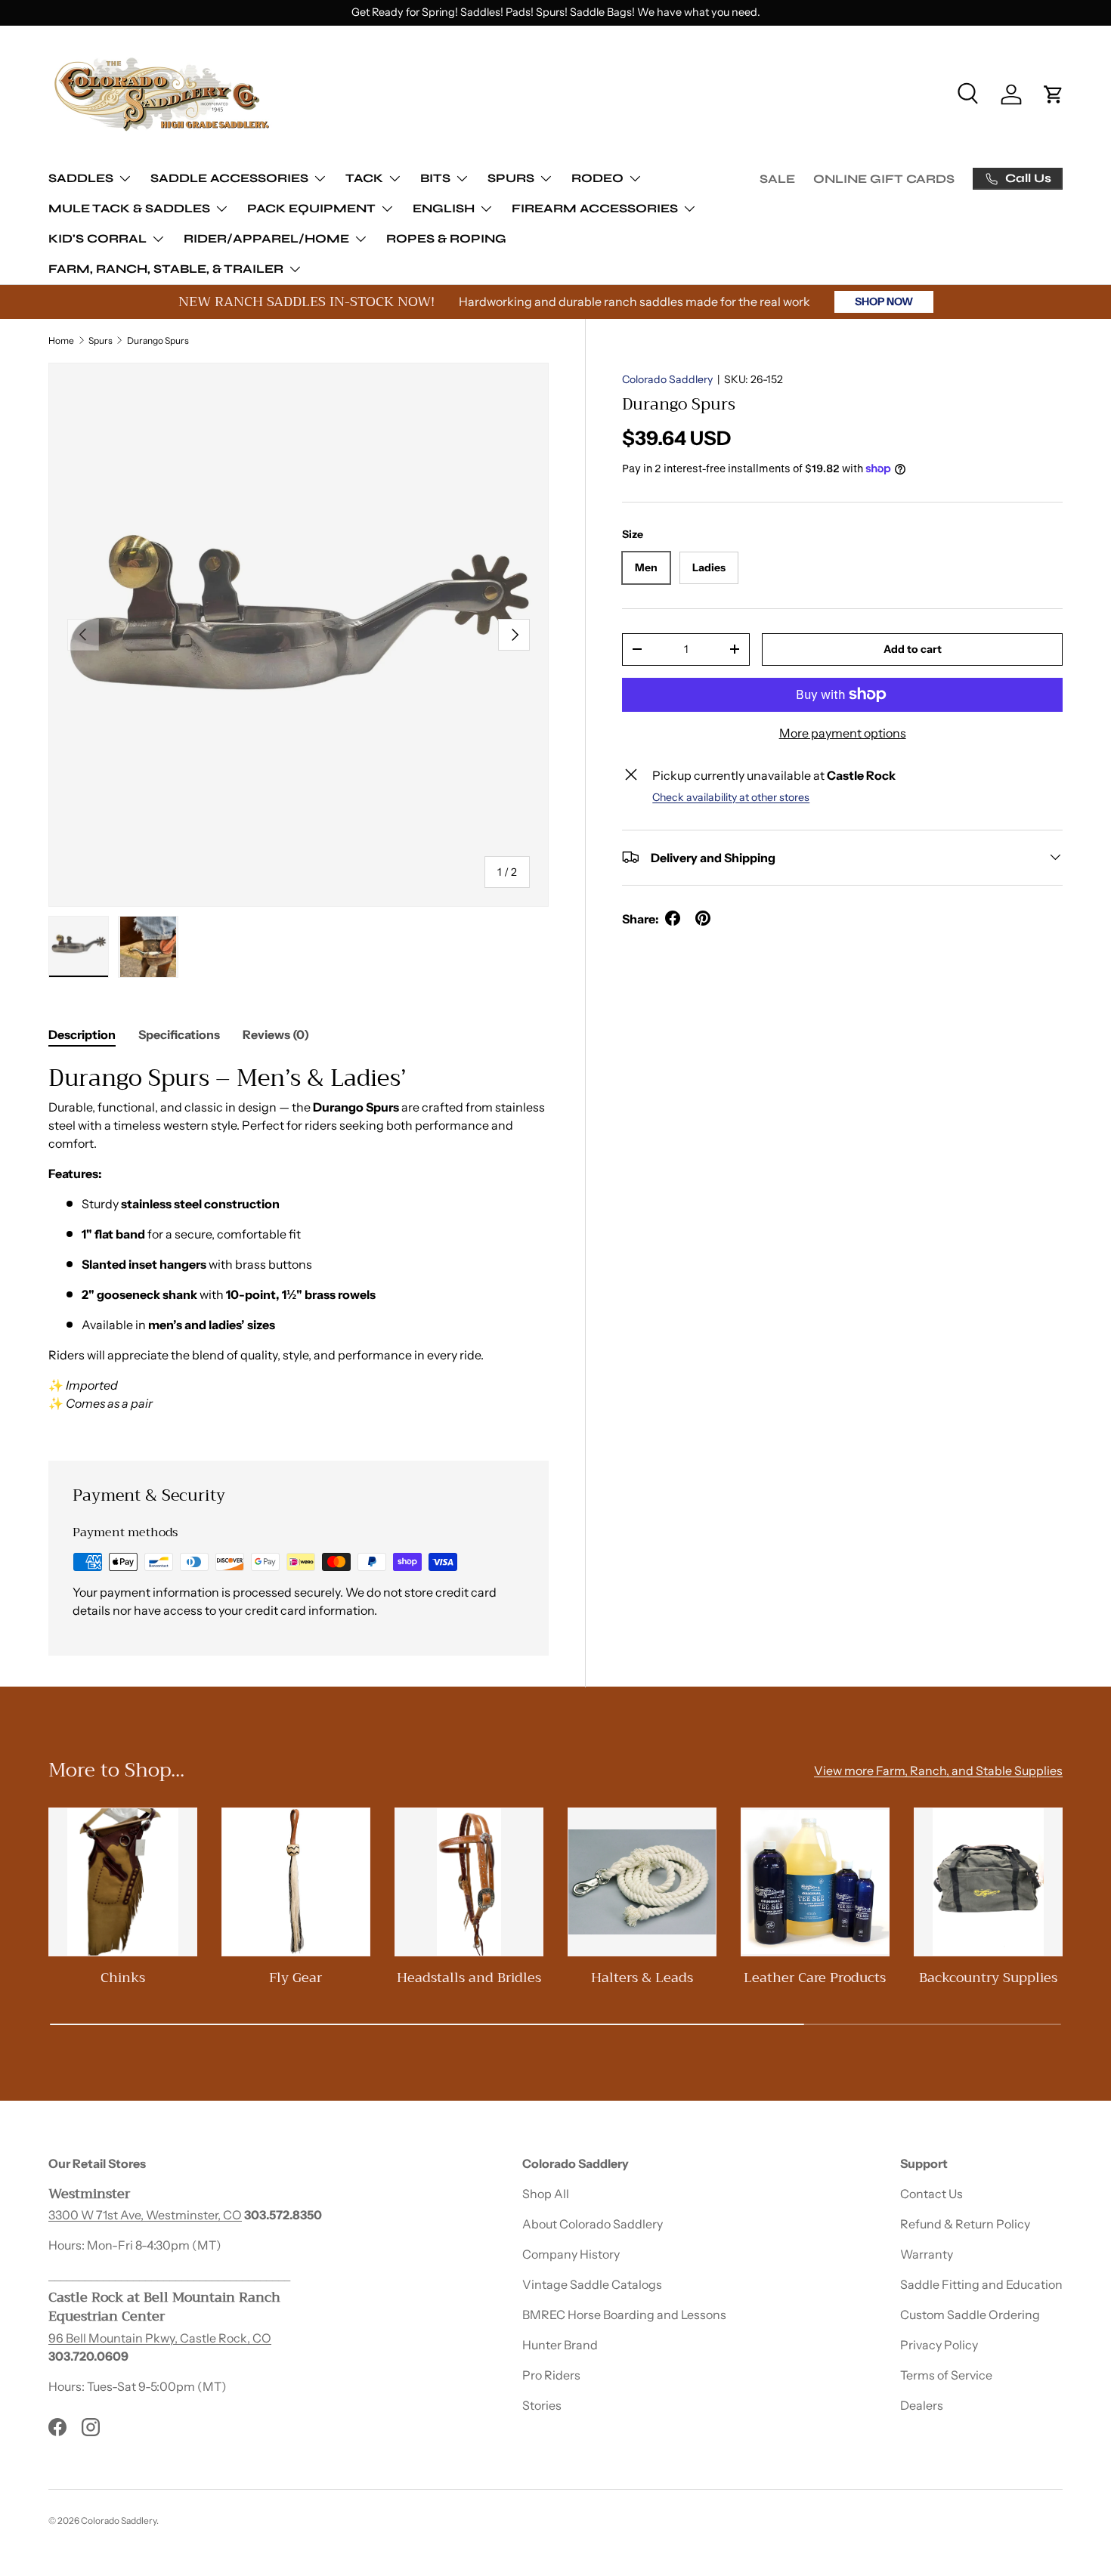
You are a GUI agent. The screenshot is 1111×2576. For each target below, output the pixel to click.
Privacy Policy (939, 2345)
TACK (364, 178)
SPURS (511, 178)
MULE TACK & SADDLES (129, 208)
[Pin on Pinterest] (703, 918)
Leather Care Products (815, 1978)
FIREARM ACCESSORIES (595, 208)
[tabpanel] (299, 1244)
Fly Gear (296, 1978)
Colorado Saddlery (667, 379)
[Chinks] (123, 1882)
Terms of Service (946, 2375)
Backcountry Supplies (988, 1978)
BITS (435, 178)
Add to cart (913, 648)
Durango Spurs (158, 340)
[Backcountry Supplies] (988, 1882)
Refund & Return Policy (965, 2224)
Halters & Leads (642, 1978)
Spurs (101, 340)
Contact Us (932, 2194)
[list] (299, 635)
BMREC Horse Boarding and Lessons (624, 2315)
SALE (777, 179)
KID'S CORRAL (97, 238)
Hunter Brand (560, 2345)
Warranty (927, 2254)
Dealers (922, 2405)
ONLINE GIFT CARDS (884, 179)
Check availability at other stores (731, 796)
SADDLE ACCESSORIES (229, 178)
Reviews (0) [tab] (276, 1034)
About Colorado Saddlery (593, 2224)
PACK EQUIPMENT (311, 208)
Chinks (123, 1978)
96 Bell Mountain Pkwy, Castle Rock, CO (160, 2338)
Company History (571, 2254)
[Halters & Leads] (642, 1882)
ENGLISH (444, 208)
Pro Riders (551, 2375)
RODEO (597, 178)
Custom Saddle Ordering (970, 2315)
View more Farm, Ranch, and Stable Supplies (938, 1770)
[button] (1054, 94)
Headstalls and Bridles (469, 1978)
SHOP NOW (884, 302)
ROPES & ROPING (446, 238)
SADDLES (81, 178)
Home (61, 340)
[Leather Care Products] (815, 1882)
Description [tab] (82, 1034)
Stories (542, 2405)
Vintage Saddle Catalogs (592, 2284)
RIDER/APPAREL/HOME (266, 238)
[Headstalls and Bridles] (469, 1882)
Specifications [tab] (179, 1034)
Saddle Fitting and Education (981, 2284)
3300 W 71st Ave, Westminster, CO (145, 2215)
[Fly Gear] (296, 1882)
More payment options (843, 732)
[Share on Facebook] (673, 918)
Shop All (546, 2194)
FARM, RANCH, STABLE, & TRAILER (166, 269)
